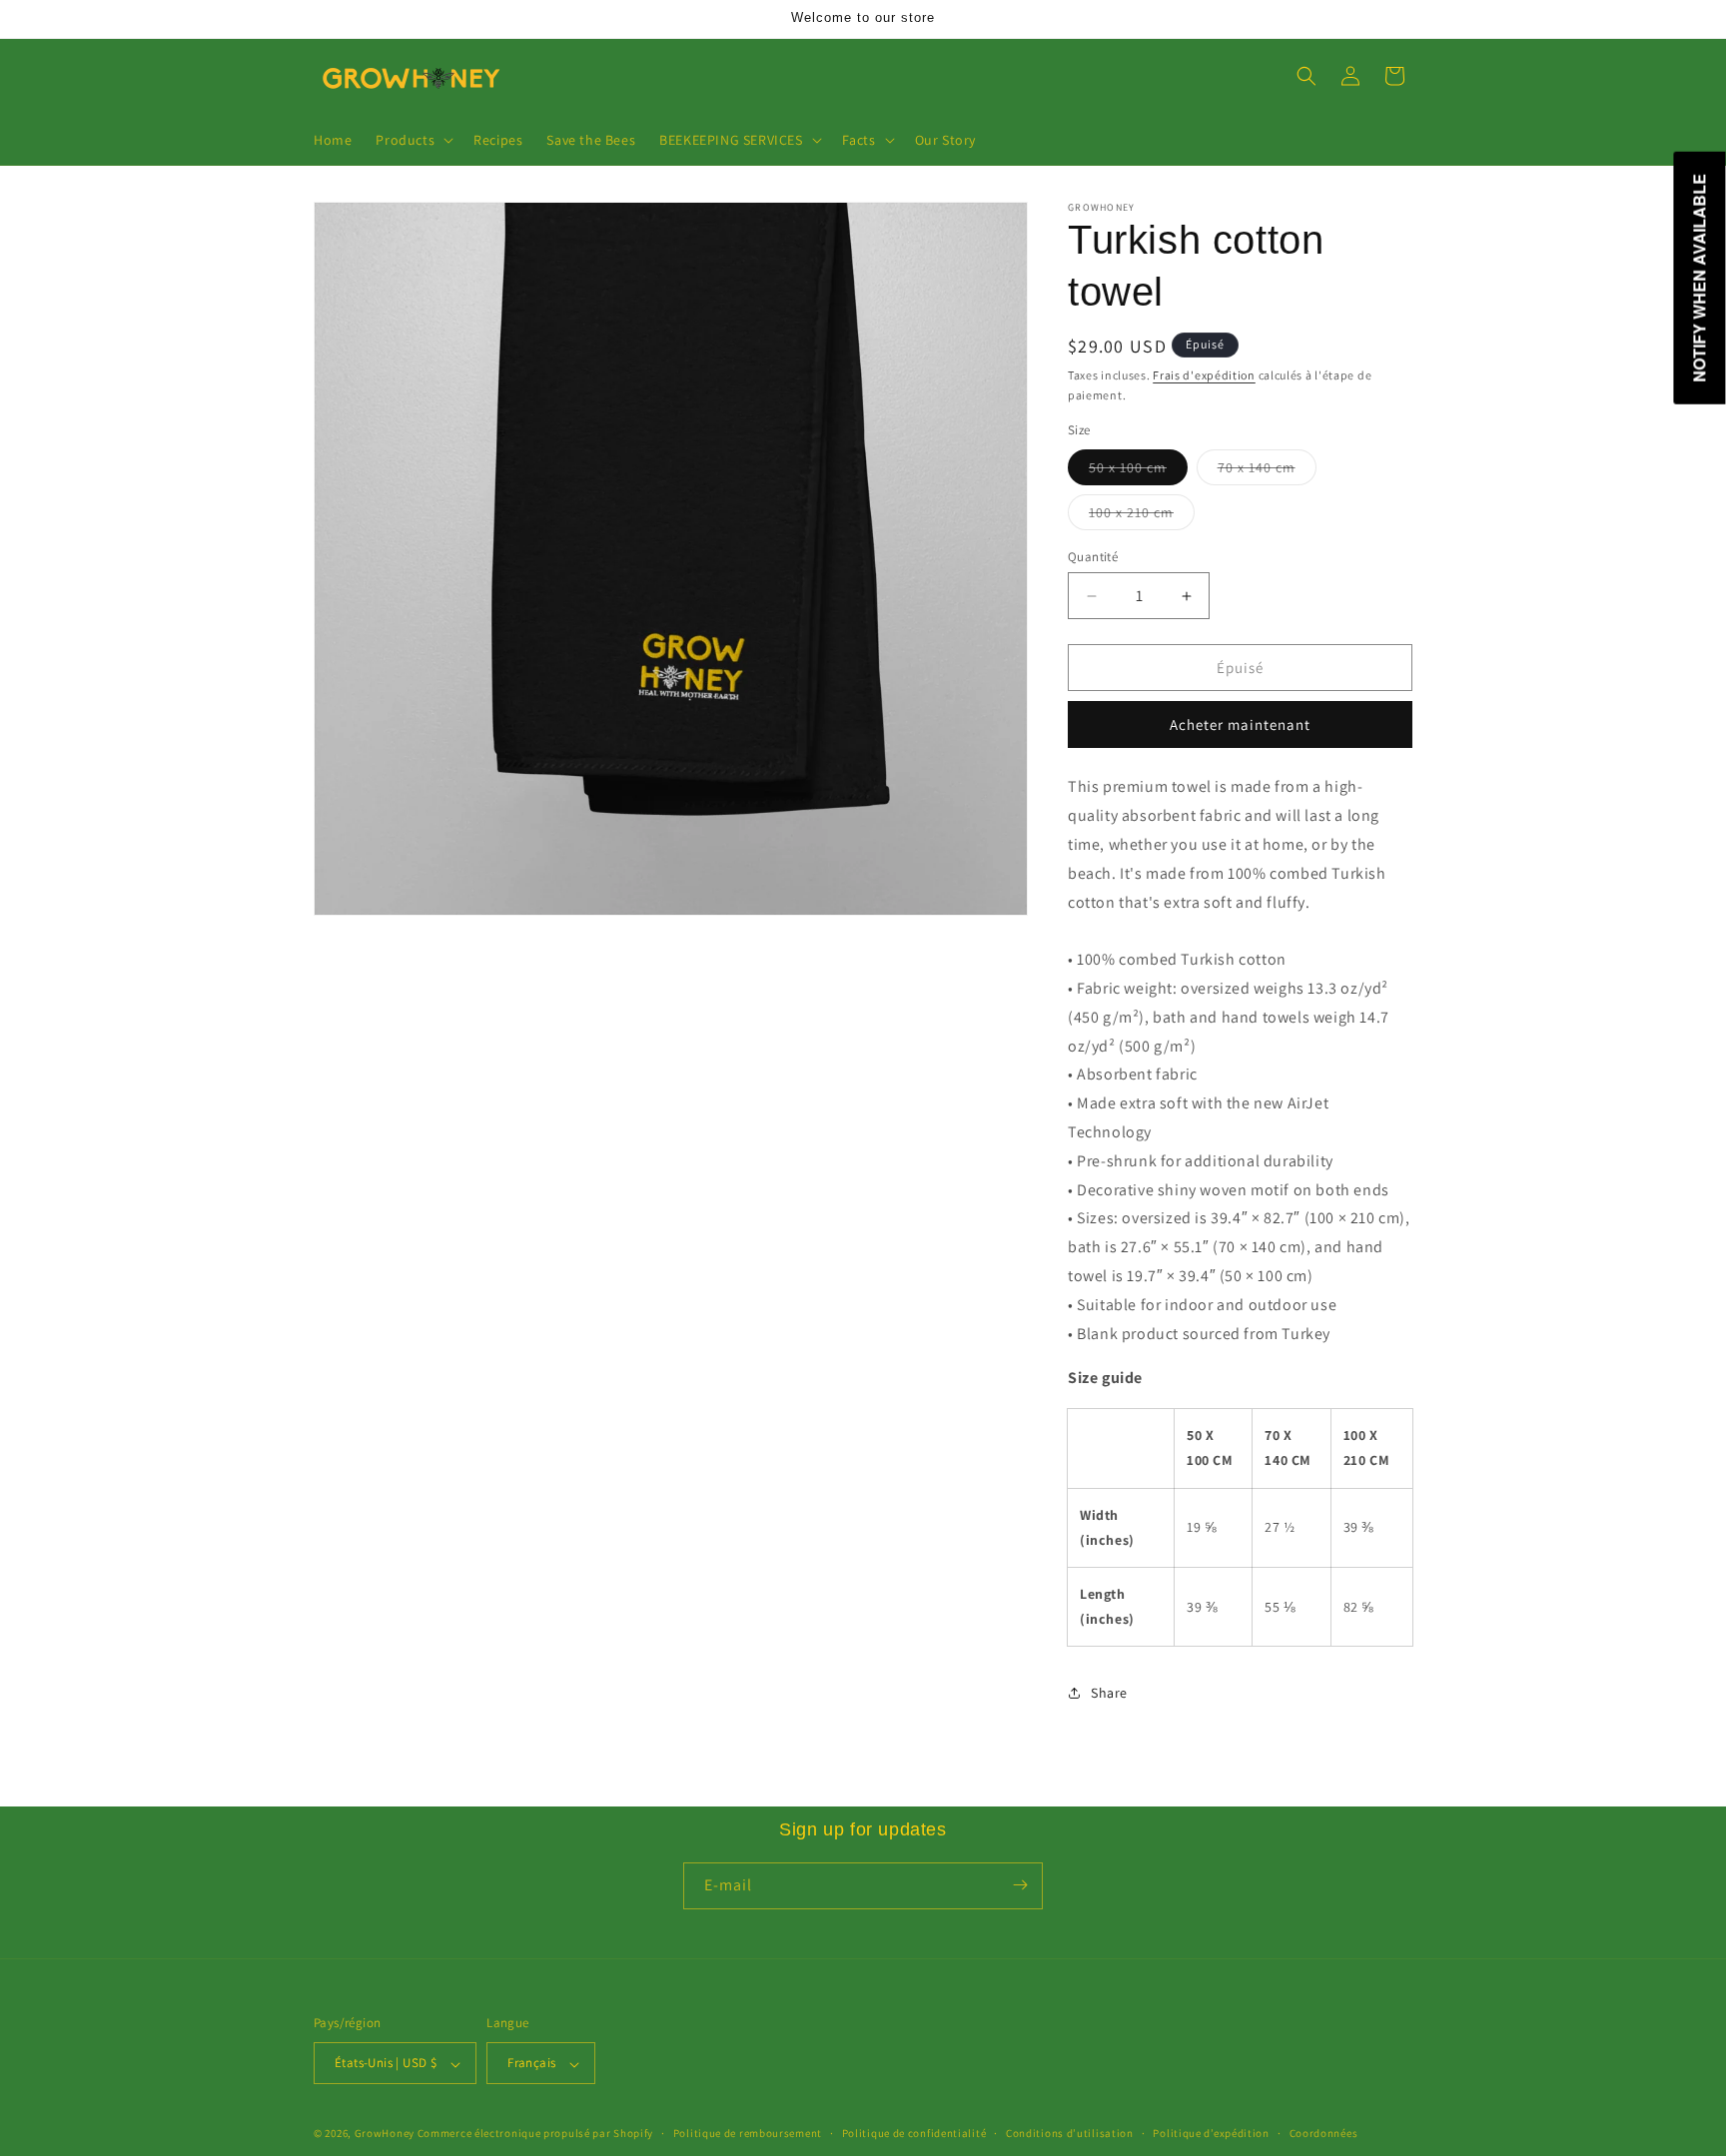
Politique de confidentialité (914, 2133)
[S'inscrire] (1020, 1885)
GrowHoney (385, 2134)
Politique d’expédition (1211, 2133)
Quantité (1093, 557)
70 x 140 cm (1267, 471)
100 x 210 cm (1142, 516)
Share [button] (1109, 1693)
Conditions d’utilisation (1070, 2133)
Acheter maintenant (1240, 724)
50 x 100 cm (1138, 471)
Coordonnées (1324, 2133)
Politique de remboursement (748, 2133)
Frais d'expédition (1204, 375)
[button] (413, 140)
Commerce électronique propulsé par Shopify (535, 2134)
